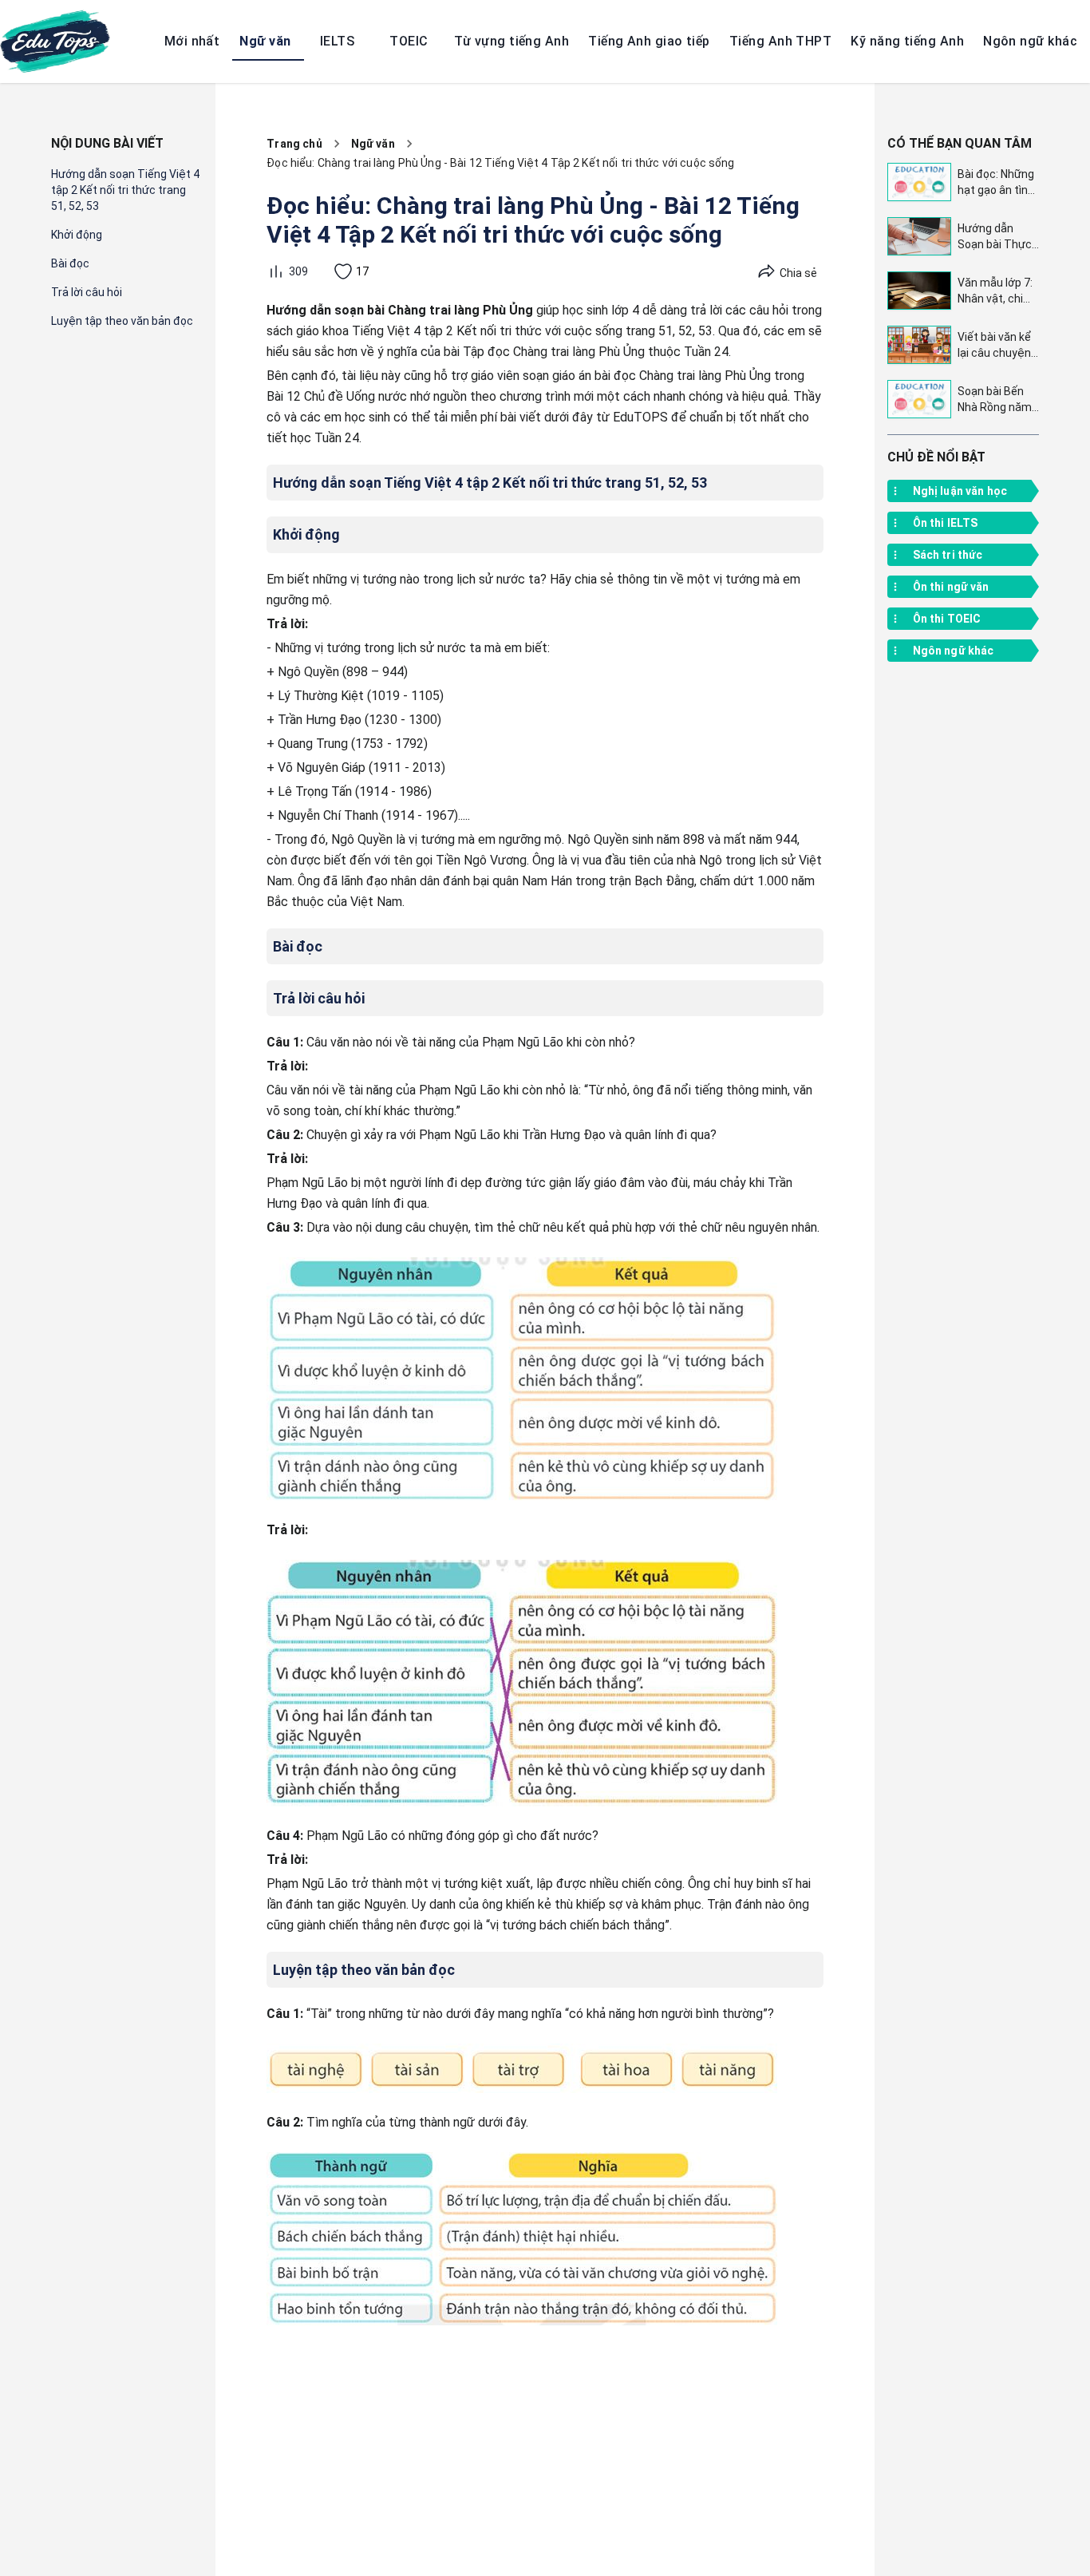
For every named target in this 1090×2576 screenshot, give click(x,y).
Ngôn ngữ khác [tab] (1030, 41)
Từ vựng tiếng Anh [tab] (511, 41)
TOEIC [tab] (409, 41)
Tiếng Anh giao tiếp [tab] (649, 41)
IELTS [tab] (337, 41)
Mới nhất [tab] (192, 41)
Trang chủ (294, 144)
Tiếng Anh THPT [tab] (780, 41)
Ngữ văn (373, 144)
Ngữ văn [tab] (265, 41)
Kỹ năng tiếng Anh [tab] (907, 41)
